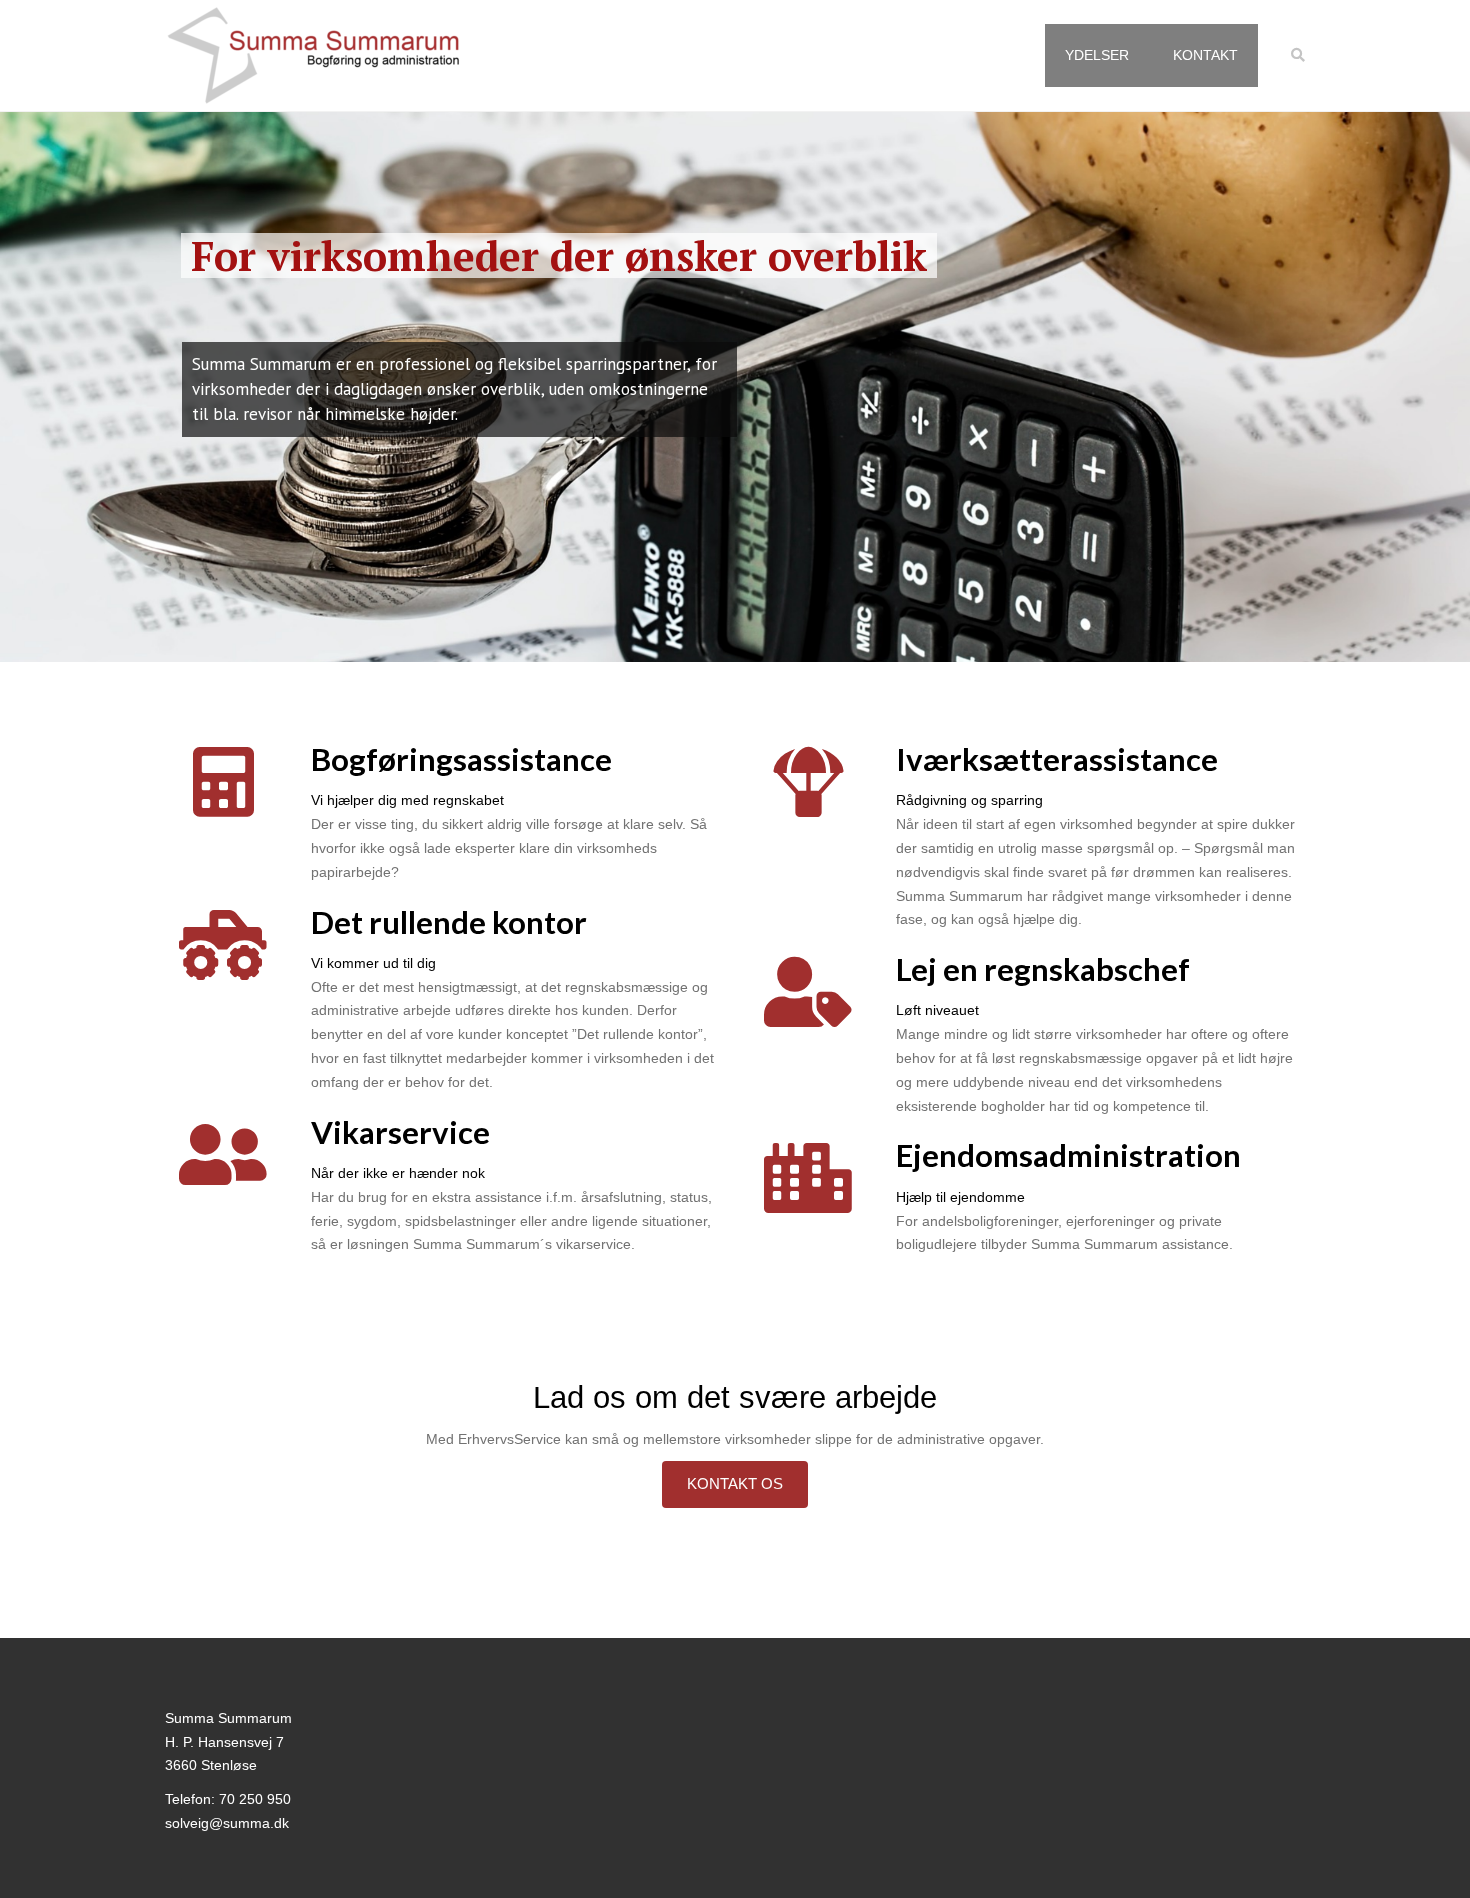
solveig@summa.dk (227, 1823)
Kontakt (1205, 55)
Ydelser (1097, 55)
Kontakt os (735, 1483)
